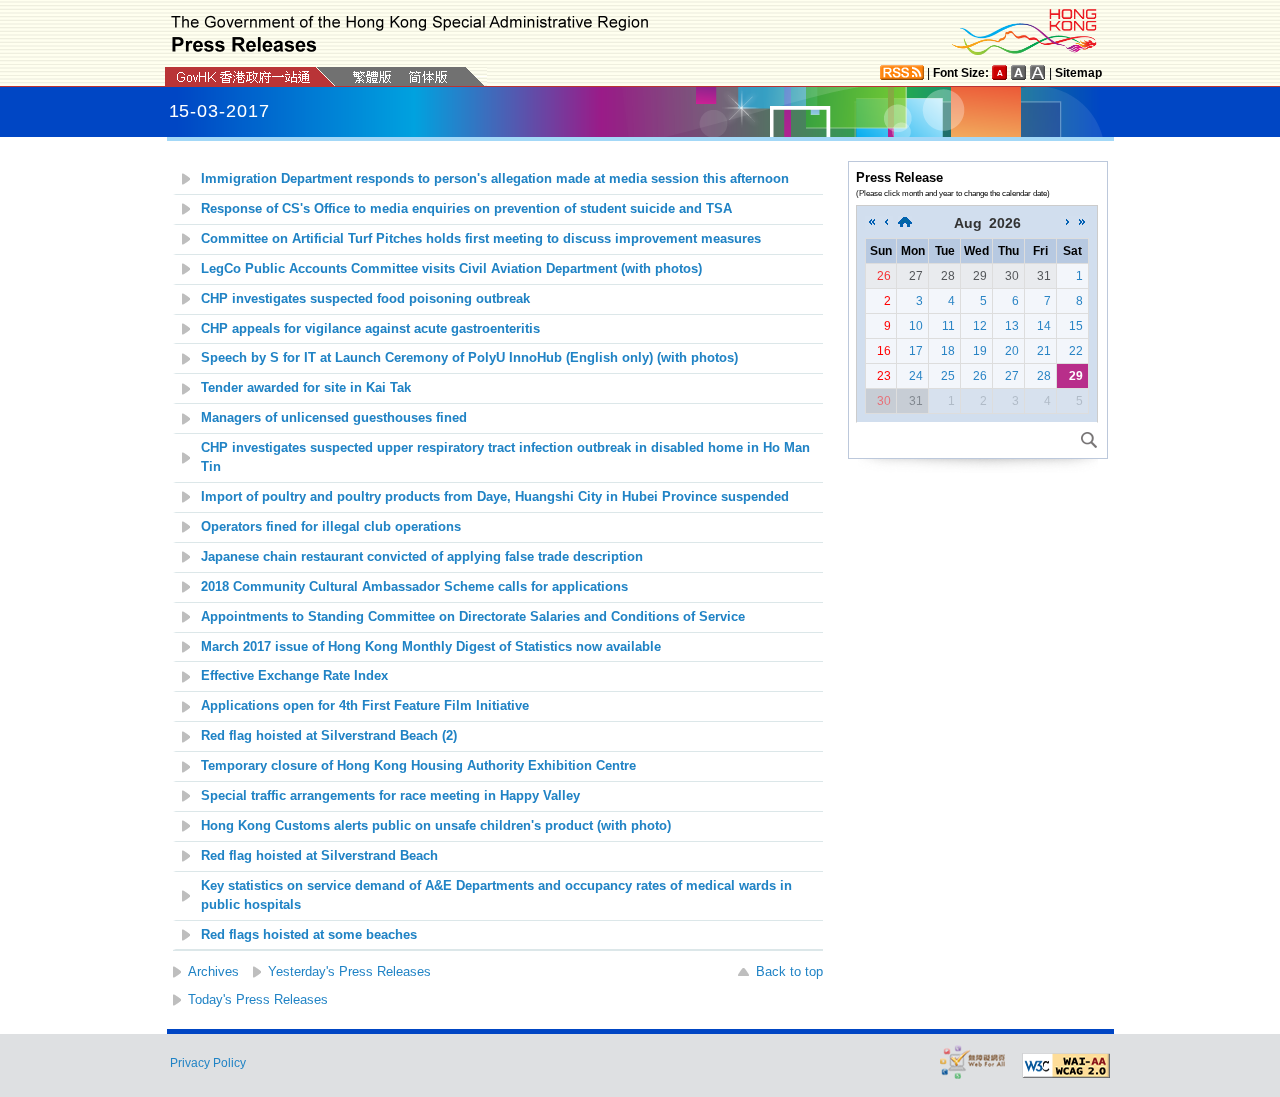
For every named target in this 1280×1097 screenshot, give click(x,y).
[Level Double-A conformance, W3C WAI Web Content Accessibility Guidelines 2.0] (1066, 1066)
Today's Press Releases (258, 999)
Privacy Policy (208, 1063)
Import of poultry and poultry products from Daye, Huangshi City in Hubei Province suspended (495, 497)
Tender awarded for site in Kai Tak (306, 388)
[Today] (905, 223)
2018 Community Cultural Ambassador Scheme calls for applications (414, 587)
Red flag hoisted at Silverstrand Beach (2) (329, 736)
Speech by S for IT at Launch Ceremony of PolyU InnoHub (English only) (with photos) (469, 358)
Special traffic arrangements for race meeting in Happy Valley (390, 796)
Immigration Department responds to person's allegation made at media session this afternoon (495, 179)
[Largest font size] (1038, 72)
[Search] (1089, 440)
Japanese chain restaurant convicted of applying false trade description (422, 557)
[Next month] (1068, 223)
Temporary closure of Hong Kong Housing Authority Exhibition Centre (418, 766)
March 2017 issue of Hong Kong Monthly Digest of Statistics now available (431, 647)
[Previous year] (872, 223)
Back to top (789, 971)
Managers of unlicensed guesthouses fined (334, 418)
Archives (213, 971)
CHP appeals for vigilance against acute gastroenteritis (370, 329)
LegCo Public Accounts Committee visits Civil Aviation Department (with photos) (451, 269)
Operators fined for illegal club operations (331, 527)
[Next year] (1082, 223)
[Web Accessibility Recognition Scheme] (973, 1061)
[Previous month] (886, 223)
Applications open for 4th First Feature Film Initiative (365, 706)
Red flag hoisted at (319, 856)
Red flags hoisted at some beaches (309, 935)
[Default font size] (1000, 72)
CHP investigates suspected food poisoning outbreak (365, 299)
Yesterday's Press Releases (349, 971)
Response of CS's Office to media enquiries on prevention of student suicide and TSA (466, 209)
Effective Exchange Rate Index (294, 676)
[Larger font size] (1019, 72)
